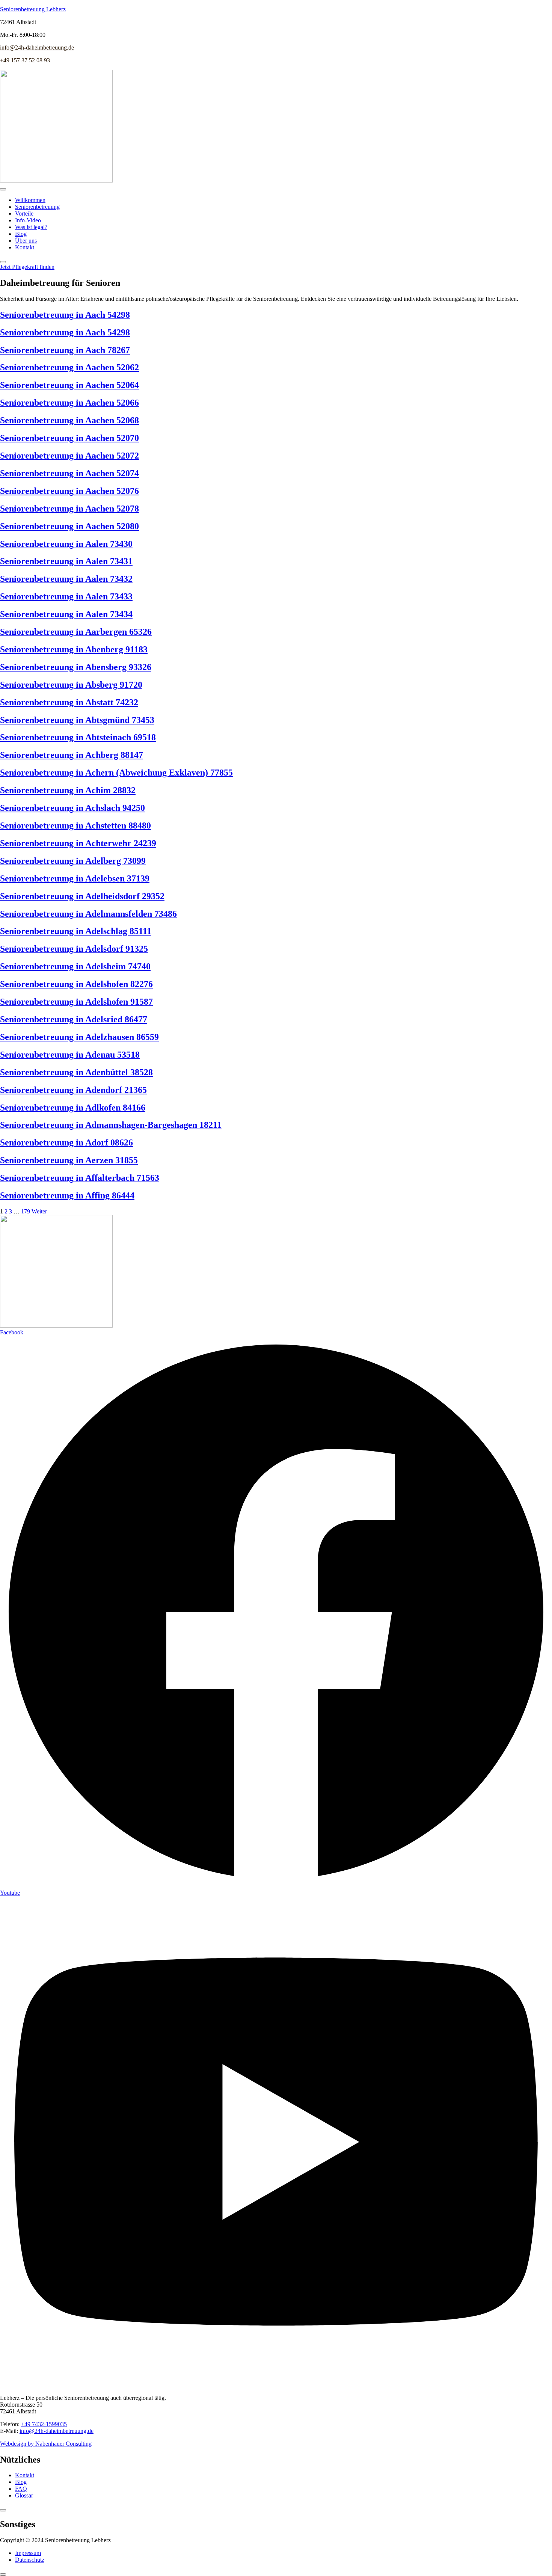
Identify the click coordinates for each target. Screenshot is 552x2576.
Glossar (24, 2495)
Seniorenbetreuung (37, 207)
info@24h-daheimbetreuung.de (37, 48)
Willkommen (30, 200)
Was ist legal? (31, 227)
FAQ (21, 2489)
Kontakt (25, 247)
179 (26, 1211)
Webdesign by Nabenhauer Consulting (46, 2444)
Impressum (28, 2553)
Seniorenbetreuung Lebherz (33, 9)
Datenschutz (30, 2560)
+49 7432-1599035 (44, 2424)
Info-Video (28, 220)
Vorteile (24, 214)
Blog (21, 234)
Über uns (26, 241)
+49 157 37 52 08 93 (25, 60)
